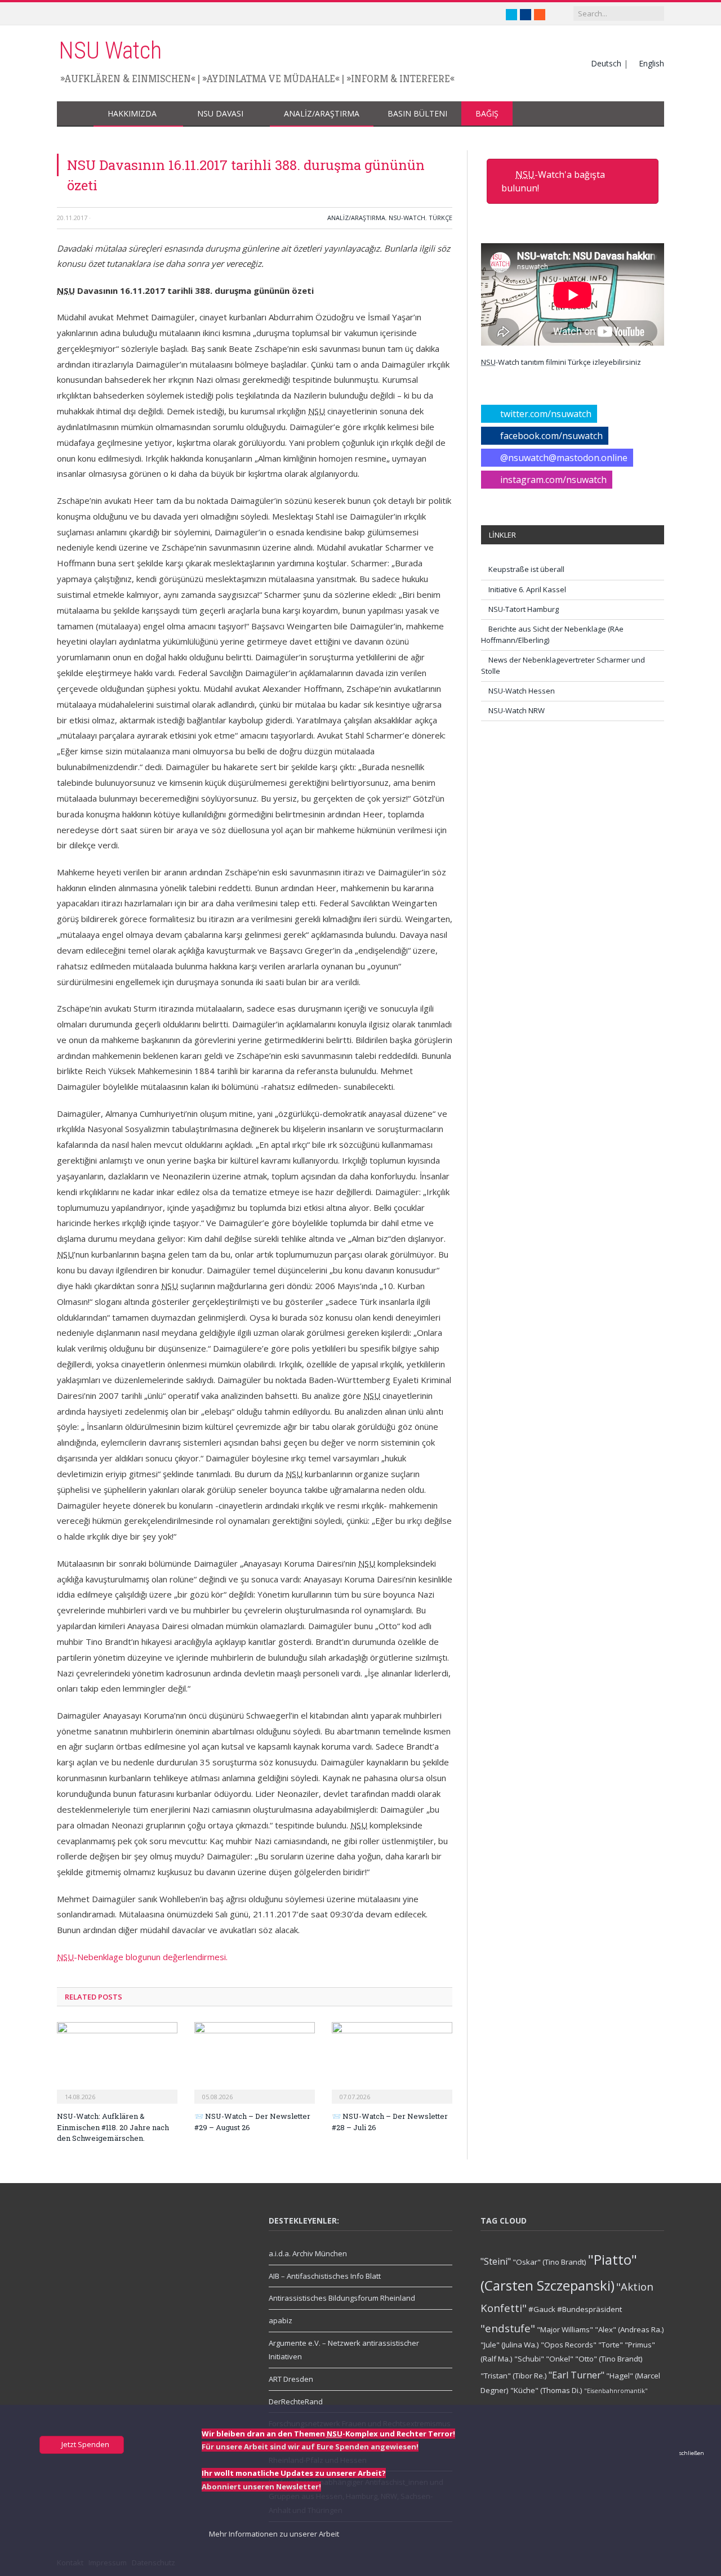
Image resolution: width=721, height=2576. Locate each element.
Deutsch (606, 63)
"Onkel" (560, 2359)
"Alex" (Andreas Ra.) (629, 2329)
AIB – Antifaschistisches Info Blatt (325, 2276)
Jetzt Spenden (84, 2444)
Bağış (487, 113)
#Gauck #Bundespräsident (575, 2309)
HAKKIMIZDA (132, 113)
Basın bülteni (417, 113)
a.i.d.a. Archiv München (308, 2253)
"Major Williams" (565, 2329)
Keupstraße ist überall (526, 569)
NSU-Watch (407, 218)
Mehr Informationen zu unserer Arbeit (273, 2534)
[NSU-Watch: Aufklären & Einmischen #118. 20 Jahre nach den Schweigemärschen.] (117, 2061)
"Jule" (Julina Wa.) (510, 2345)
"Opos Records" (569, 2345)
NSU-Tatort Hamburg (524, 609)
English (651, 63)
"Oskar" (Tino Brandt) (549, 2262)
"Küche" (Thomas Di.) (546, 2390)
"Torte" (611, 2345)
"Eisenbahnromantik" (616, 2391)
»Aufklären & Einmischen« (128, 79)
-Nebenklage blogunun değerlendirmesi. (142, 1957)
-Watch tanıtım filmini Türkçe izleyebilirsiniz (561, 362)
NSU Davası (220, 113)
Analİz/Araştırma (322, 113)
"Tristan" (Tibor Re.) (514, 2376)
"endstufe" (508, 2328)
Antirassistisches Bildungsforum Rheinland (342, 2298)
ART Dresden (291, 2379)
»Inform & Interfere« (400, 79)
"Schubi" (529, 2359)
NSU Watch (110, 50)
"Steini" (496, 2261)
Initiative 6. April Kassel (527, 589)
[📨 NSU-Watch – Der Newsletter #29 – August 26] (255, 2061)
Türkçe (440, 218)
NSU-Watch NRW (517, 710)
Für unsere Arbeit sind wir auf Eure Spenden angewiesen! (310, 2447)
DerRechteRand (296, 2401)
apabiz (281, 2320)
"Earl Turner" (577, 2375)
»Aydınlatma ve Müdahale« (271, 79)
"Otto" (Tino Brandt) (609, 2359)
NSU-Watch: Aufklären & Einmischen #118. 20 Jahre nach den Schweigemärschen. (113, 2127)
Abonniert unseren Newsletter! (261, 2486)
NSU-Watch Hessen (522, 691)
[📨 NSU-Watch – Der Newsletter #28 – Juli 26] (392, 2061)
